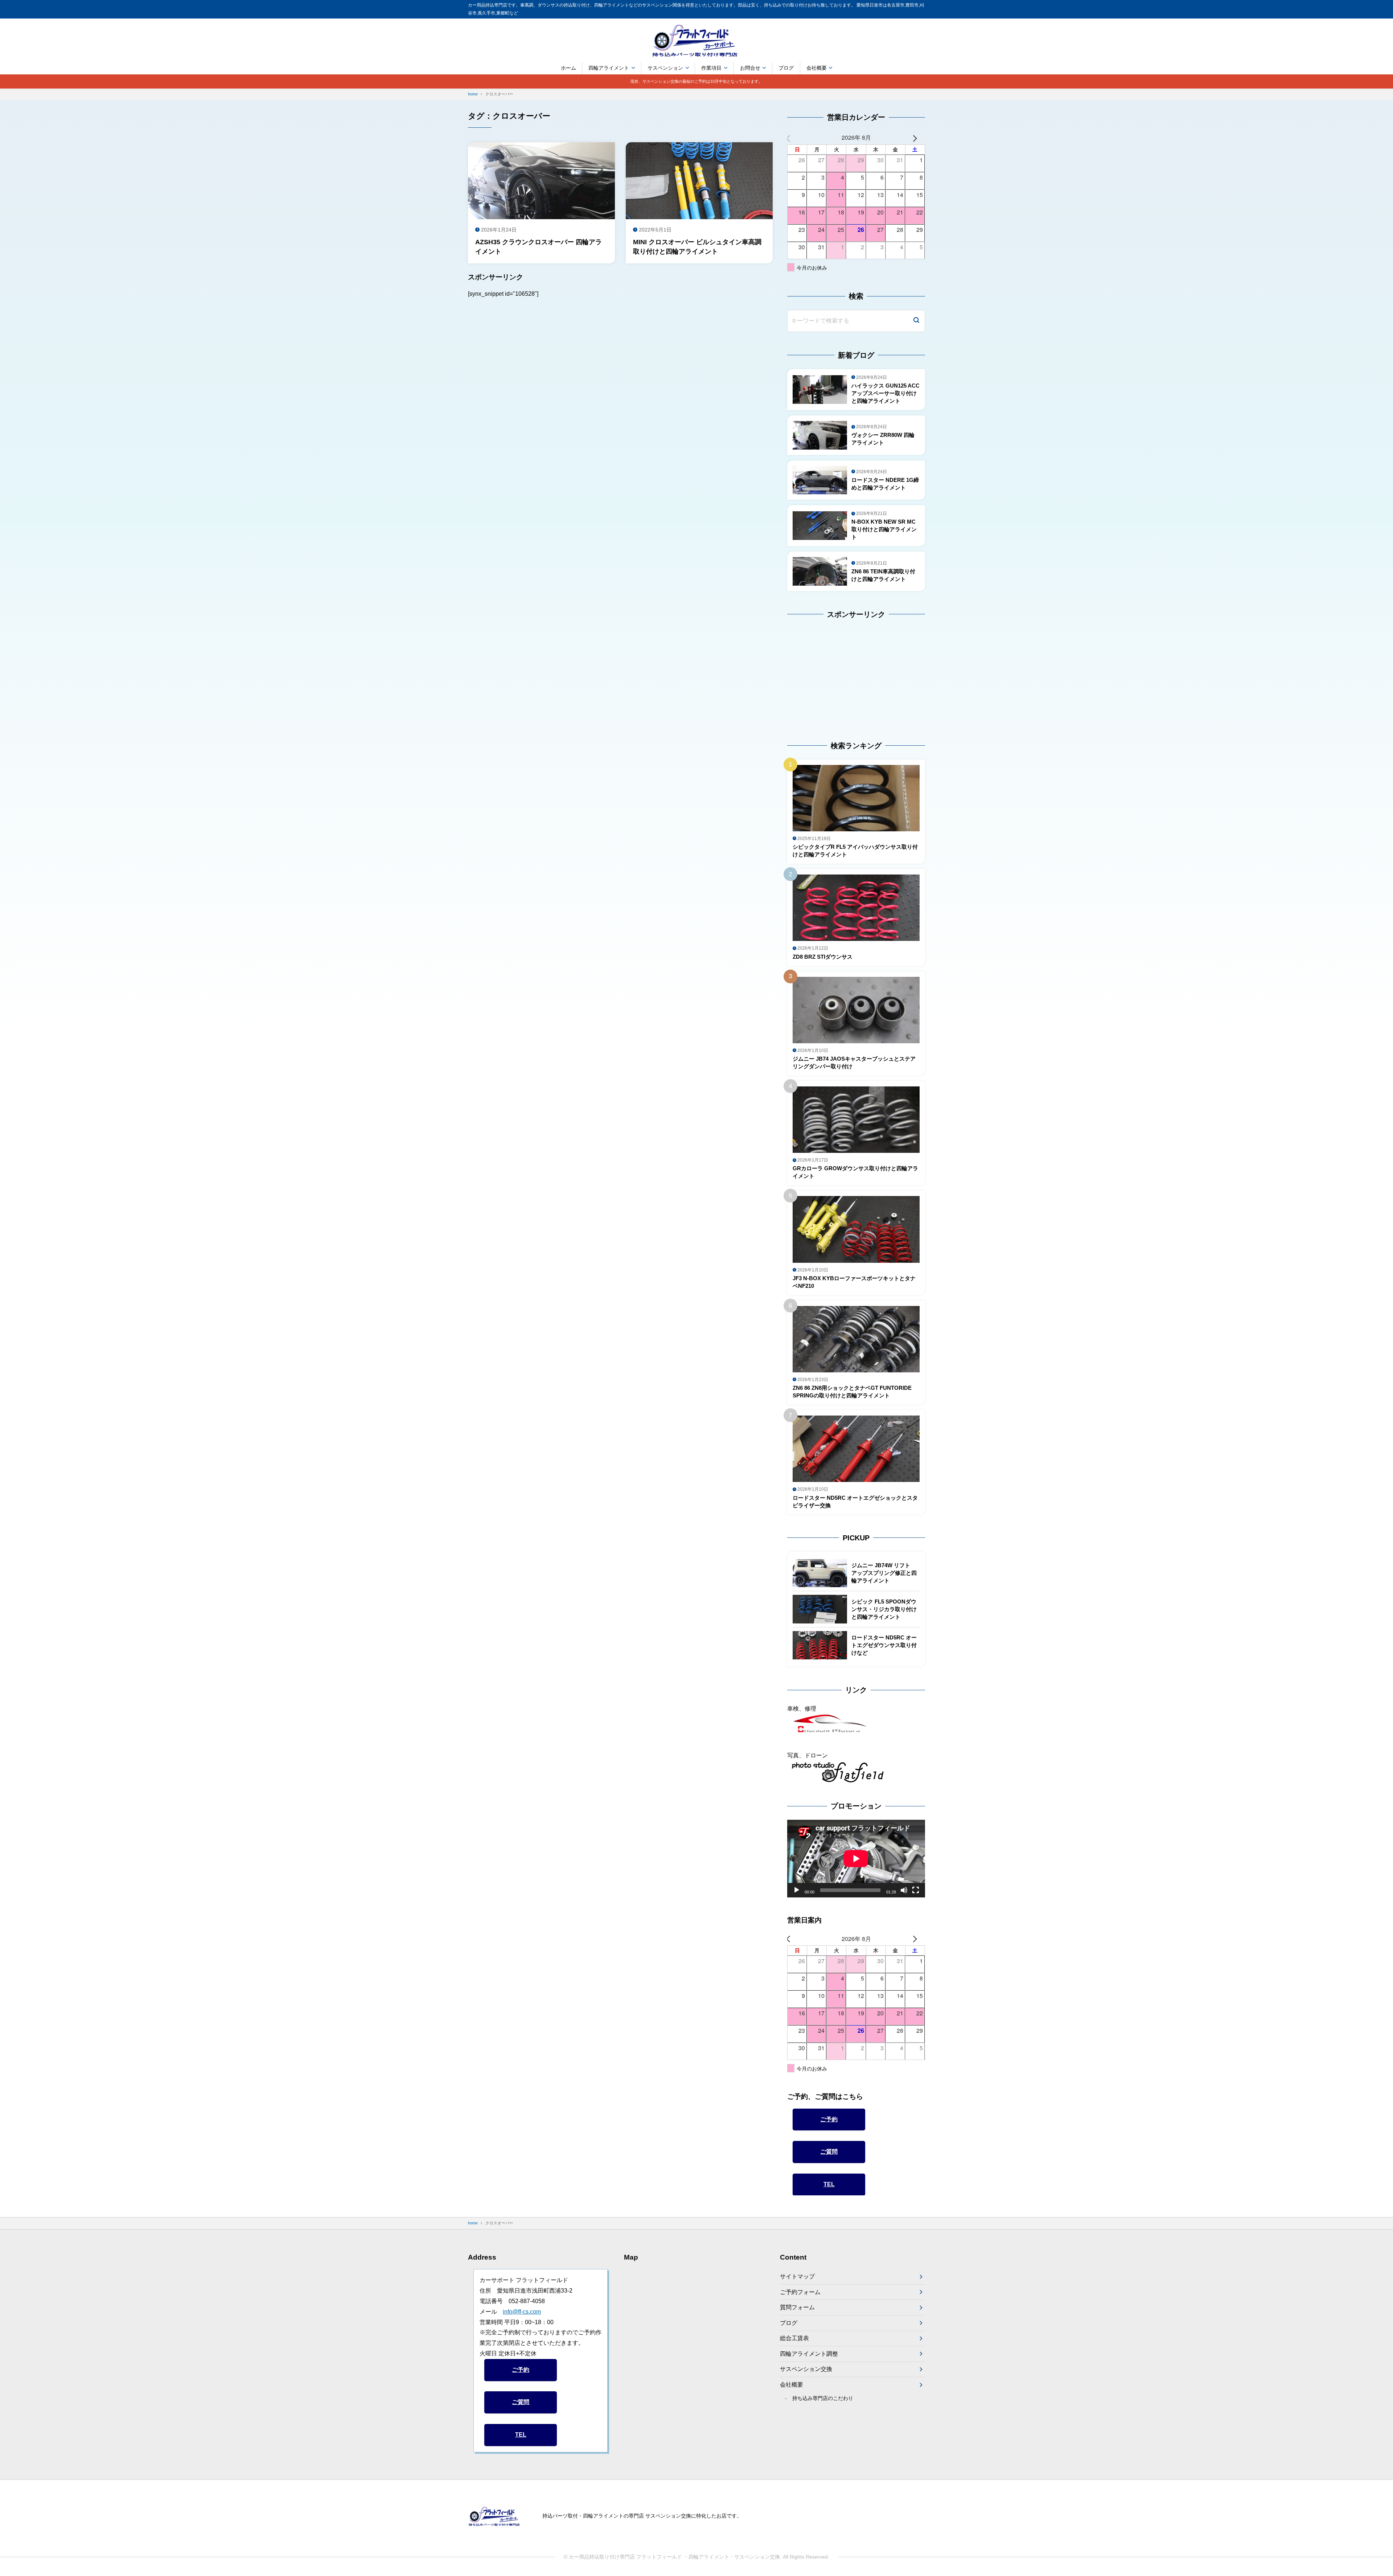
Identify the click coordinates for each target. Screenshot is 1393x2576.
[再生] (797, 1890)
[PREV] (794, 138)
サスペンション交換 (806, 2369)
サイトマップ (797, 2276)
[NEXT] (918, 138)
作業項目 (711, 68)
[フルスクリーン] (916, 1890)
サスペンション (665, 68)
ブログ (786, 68)
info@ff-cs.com (522, 2312)
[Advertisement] (833, 673)
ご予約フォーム (800, 2292)
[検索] (916, 321)
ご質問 (829, 2152)
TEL (829, 2184)
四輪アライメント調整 (809, 2354)
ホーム (568, 68)
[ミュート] (904, 1890)
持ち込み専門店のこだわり (823, 2398)
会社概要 (817, 68)
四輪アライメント (609, 68)
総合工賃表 (794, 2338)
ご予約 (829, 2119)
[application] (856, 1859)
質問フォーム (797, 2307)
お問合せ (750, 68)
